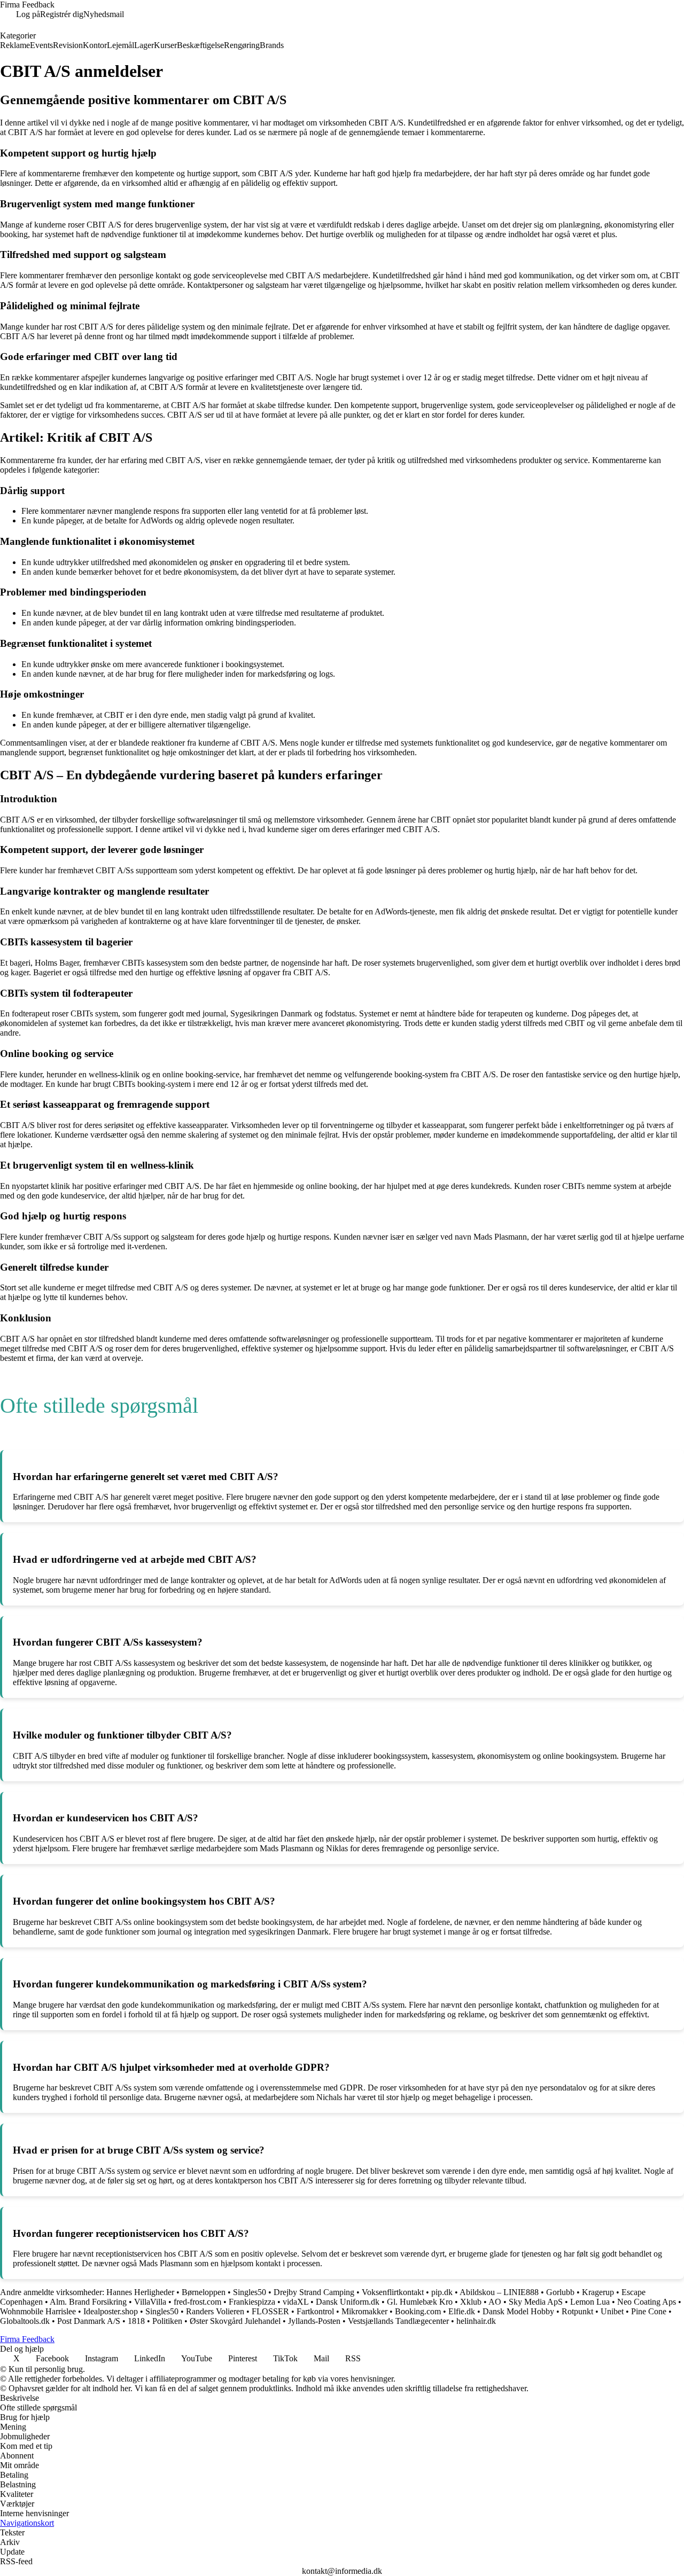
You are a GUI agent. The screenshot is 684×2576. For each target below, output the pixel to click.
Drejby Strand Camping (314, 2292)
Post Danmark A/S (89, 2321)
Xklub (471, 2302)
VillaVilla (150, 2302)
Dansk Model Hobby (518, 2311)
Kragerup (598, 2292)
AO (495, 2302)
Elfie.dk (462, 2311)
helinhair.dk (476, 2321)
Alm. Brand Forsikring (88, 2302)
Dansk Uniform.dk (348, 2302)
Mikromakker (364, 2311)
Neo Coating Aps (647, 2302)
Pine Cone (649, 2311)
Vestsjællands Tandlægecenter (398, 2321)
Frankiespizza (252, 2302)
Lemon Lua (590, 2302)
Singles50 (250, 2292)
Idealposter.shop (111, 2311)
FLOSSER (270, 2311)
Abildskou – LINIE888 (499, 2292)
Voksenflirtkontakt (393, 2292)
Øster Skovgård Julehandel (235, 2321)
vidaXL (296, 2302)
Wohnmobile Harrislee (38, 2311)
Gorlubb (560, 2292)
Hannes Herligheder (140, 2292)
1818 (136, 2321)
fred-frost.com (197, 2302)
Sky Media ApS (536, 2302)
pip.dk (442, 2292)
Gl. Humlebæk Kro (420, 2302)
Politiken (167, 2321)
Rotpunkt (577, 2311)
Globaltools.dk (25, 2321)
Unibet (612, 2311)
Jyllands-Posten (314, 2321)
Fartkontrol (315, 2311)
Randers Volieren (215, 2311)
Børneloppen (204, 2292)
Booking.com (418, 2311)
